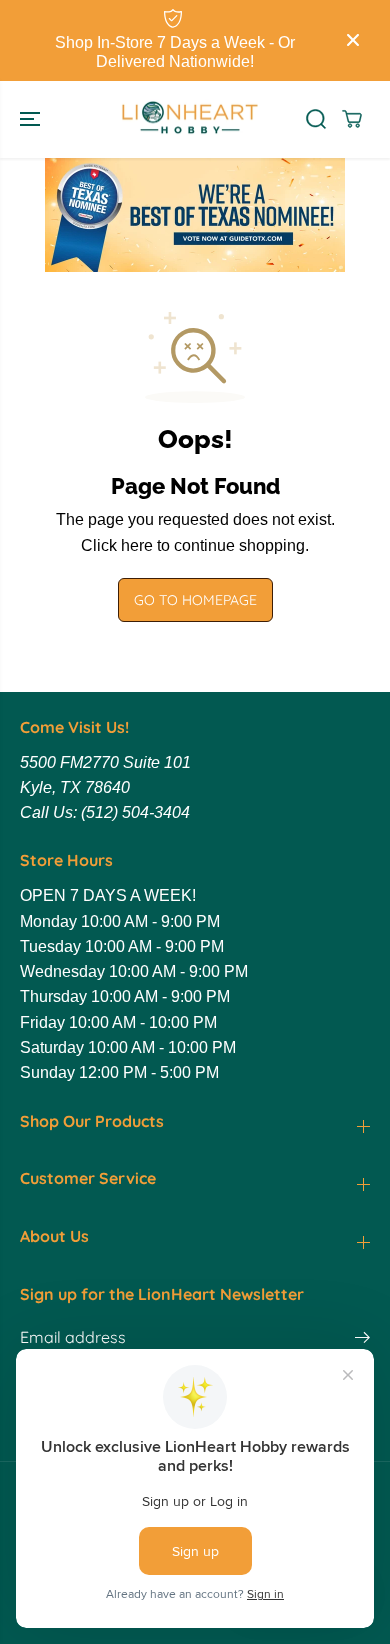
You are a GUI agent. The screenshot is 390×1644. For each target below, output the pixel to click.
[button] (32, 120)
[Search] (316, 119)
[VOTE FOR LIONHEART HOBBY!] (195, 215)
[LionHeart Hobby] (190, 120)
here (137, 545)
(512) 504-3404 (135, 812)
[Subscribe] (362, 1340)
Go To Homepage (195, 600)
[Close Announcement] (353, 40)
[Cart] (352, 119)
